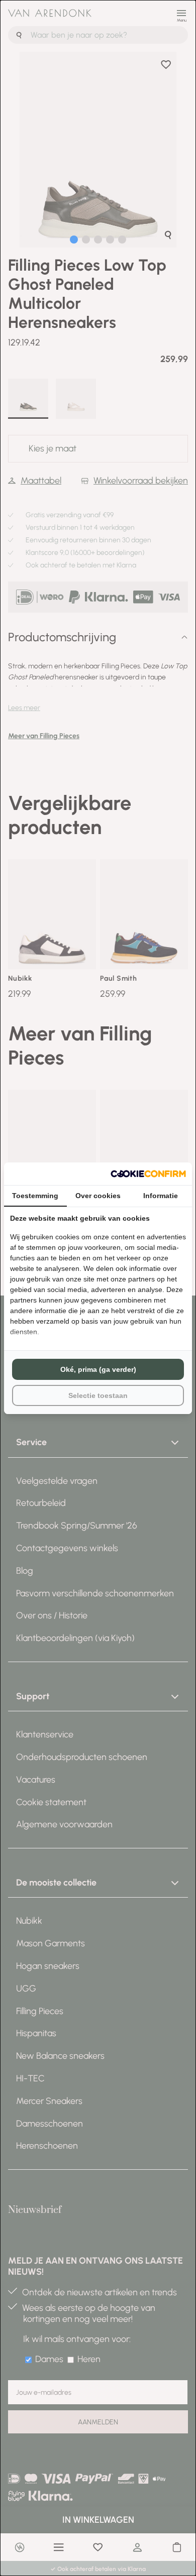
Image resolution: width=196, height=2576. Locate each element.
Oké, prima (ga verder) (98, 1369)
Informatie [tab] (161, 1196)
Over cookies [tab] (98, 1196)
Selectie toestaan (98, 1395)
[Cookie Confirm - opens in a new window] (148, 1174)
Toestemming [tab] (35, 1196)
